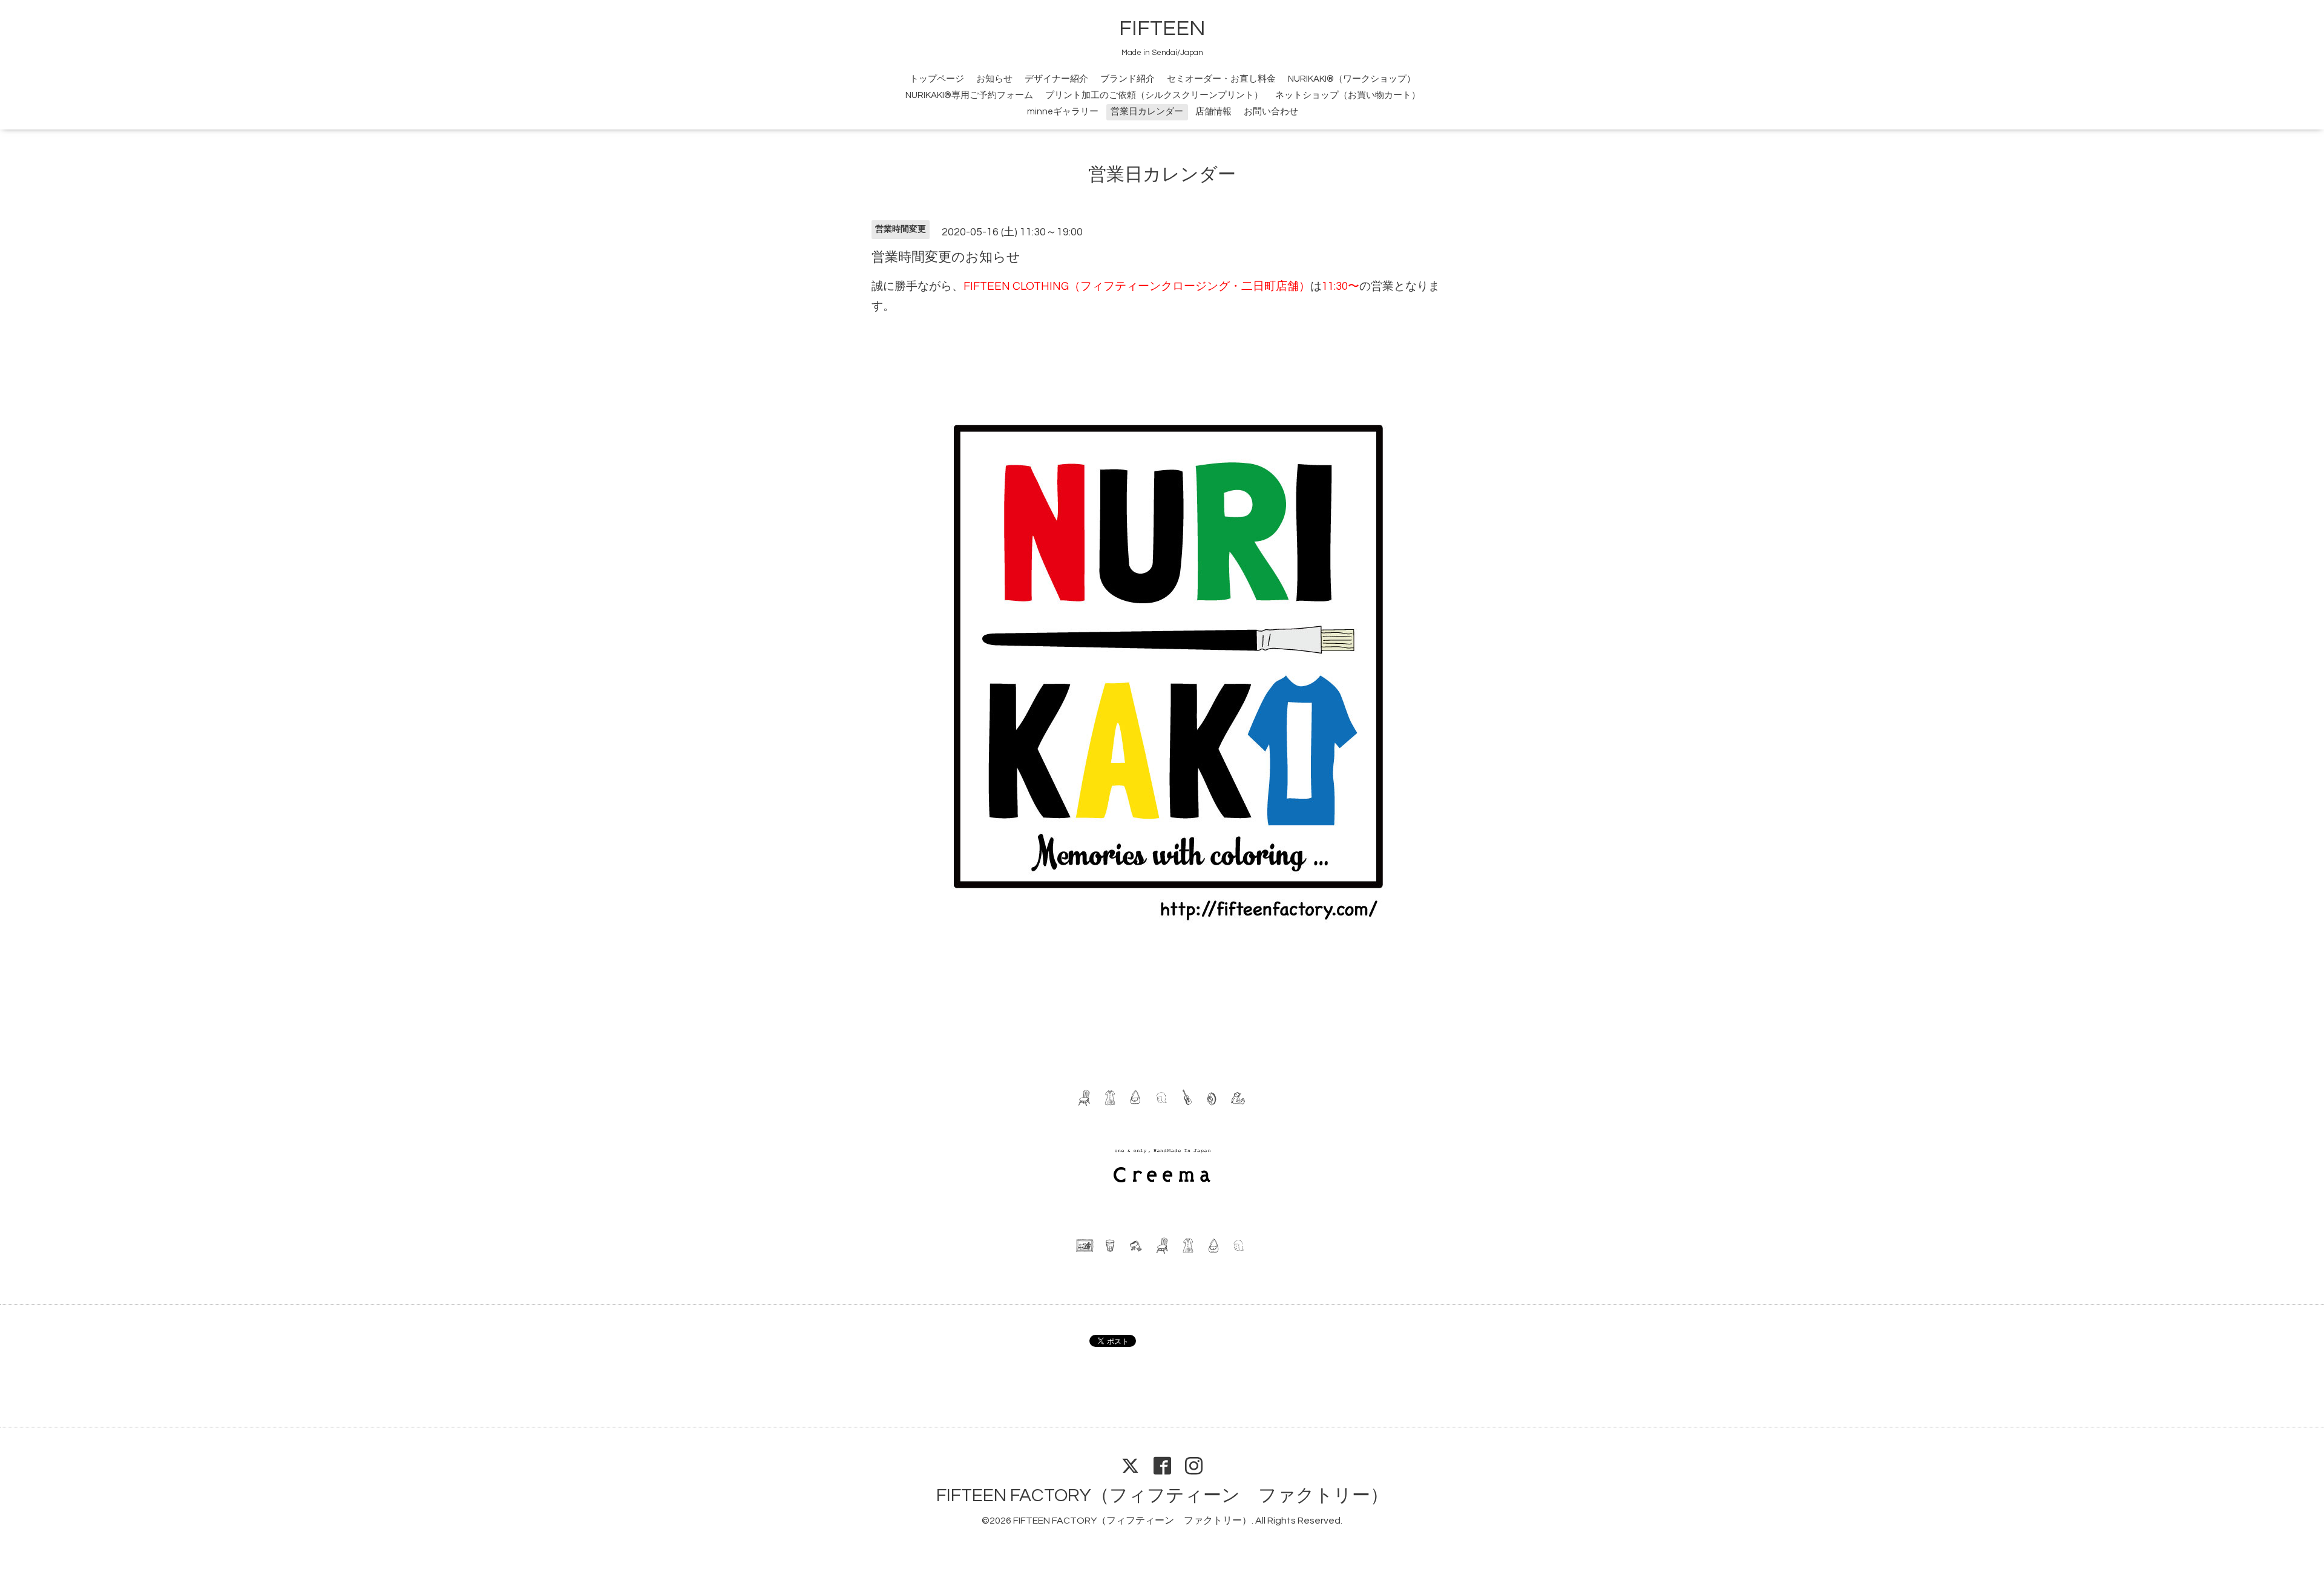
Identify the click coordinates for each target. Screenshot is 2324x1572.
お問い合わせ (1271, 112)
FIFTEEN (1162, 28)
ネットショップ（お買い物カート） (1348, 95)
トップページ (937, 79)
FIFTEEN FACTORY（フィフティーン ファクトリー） (1162, 1495)
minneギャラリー (1063, 112)
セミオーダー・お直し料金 (1221, 79)
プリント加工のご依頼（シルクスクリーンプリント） (1154, 95)
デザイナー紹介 (1056, 79)
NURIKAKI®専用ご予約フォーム (969, 95)
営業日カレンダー (1147, 112)
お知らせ (994, 79)
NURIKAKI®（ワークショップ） (1352, 79)
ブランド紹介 (1128, 79)
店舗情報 (1213, 112)
